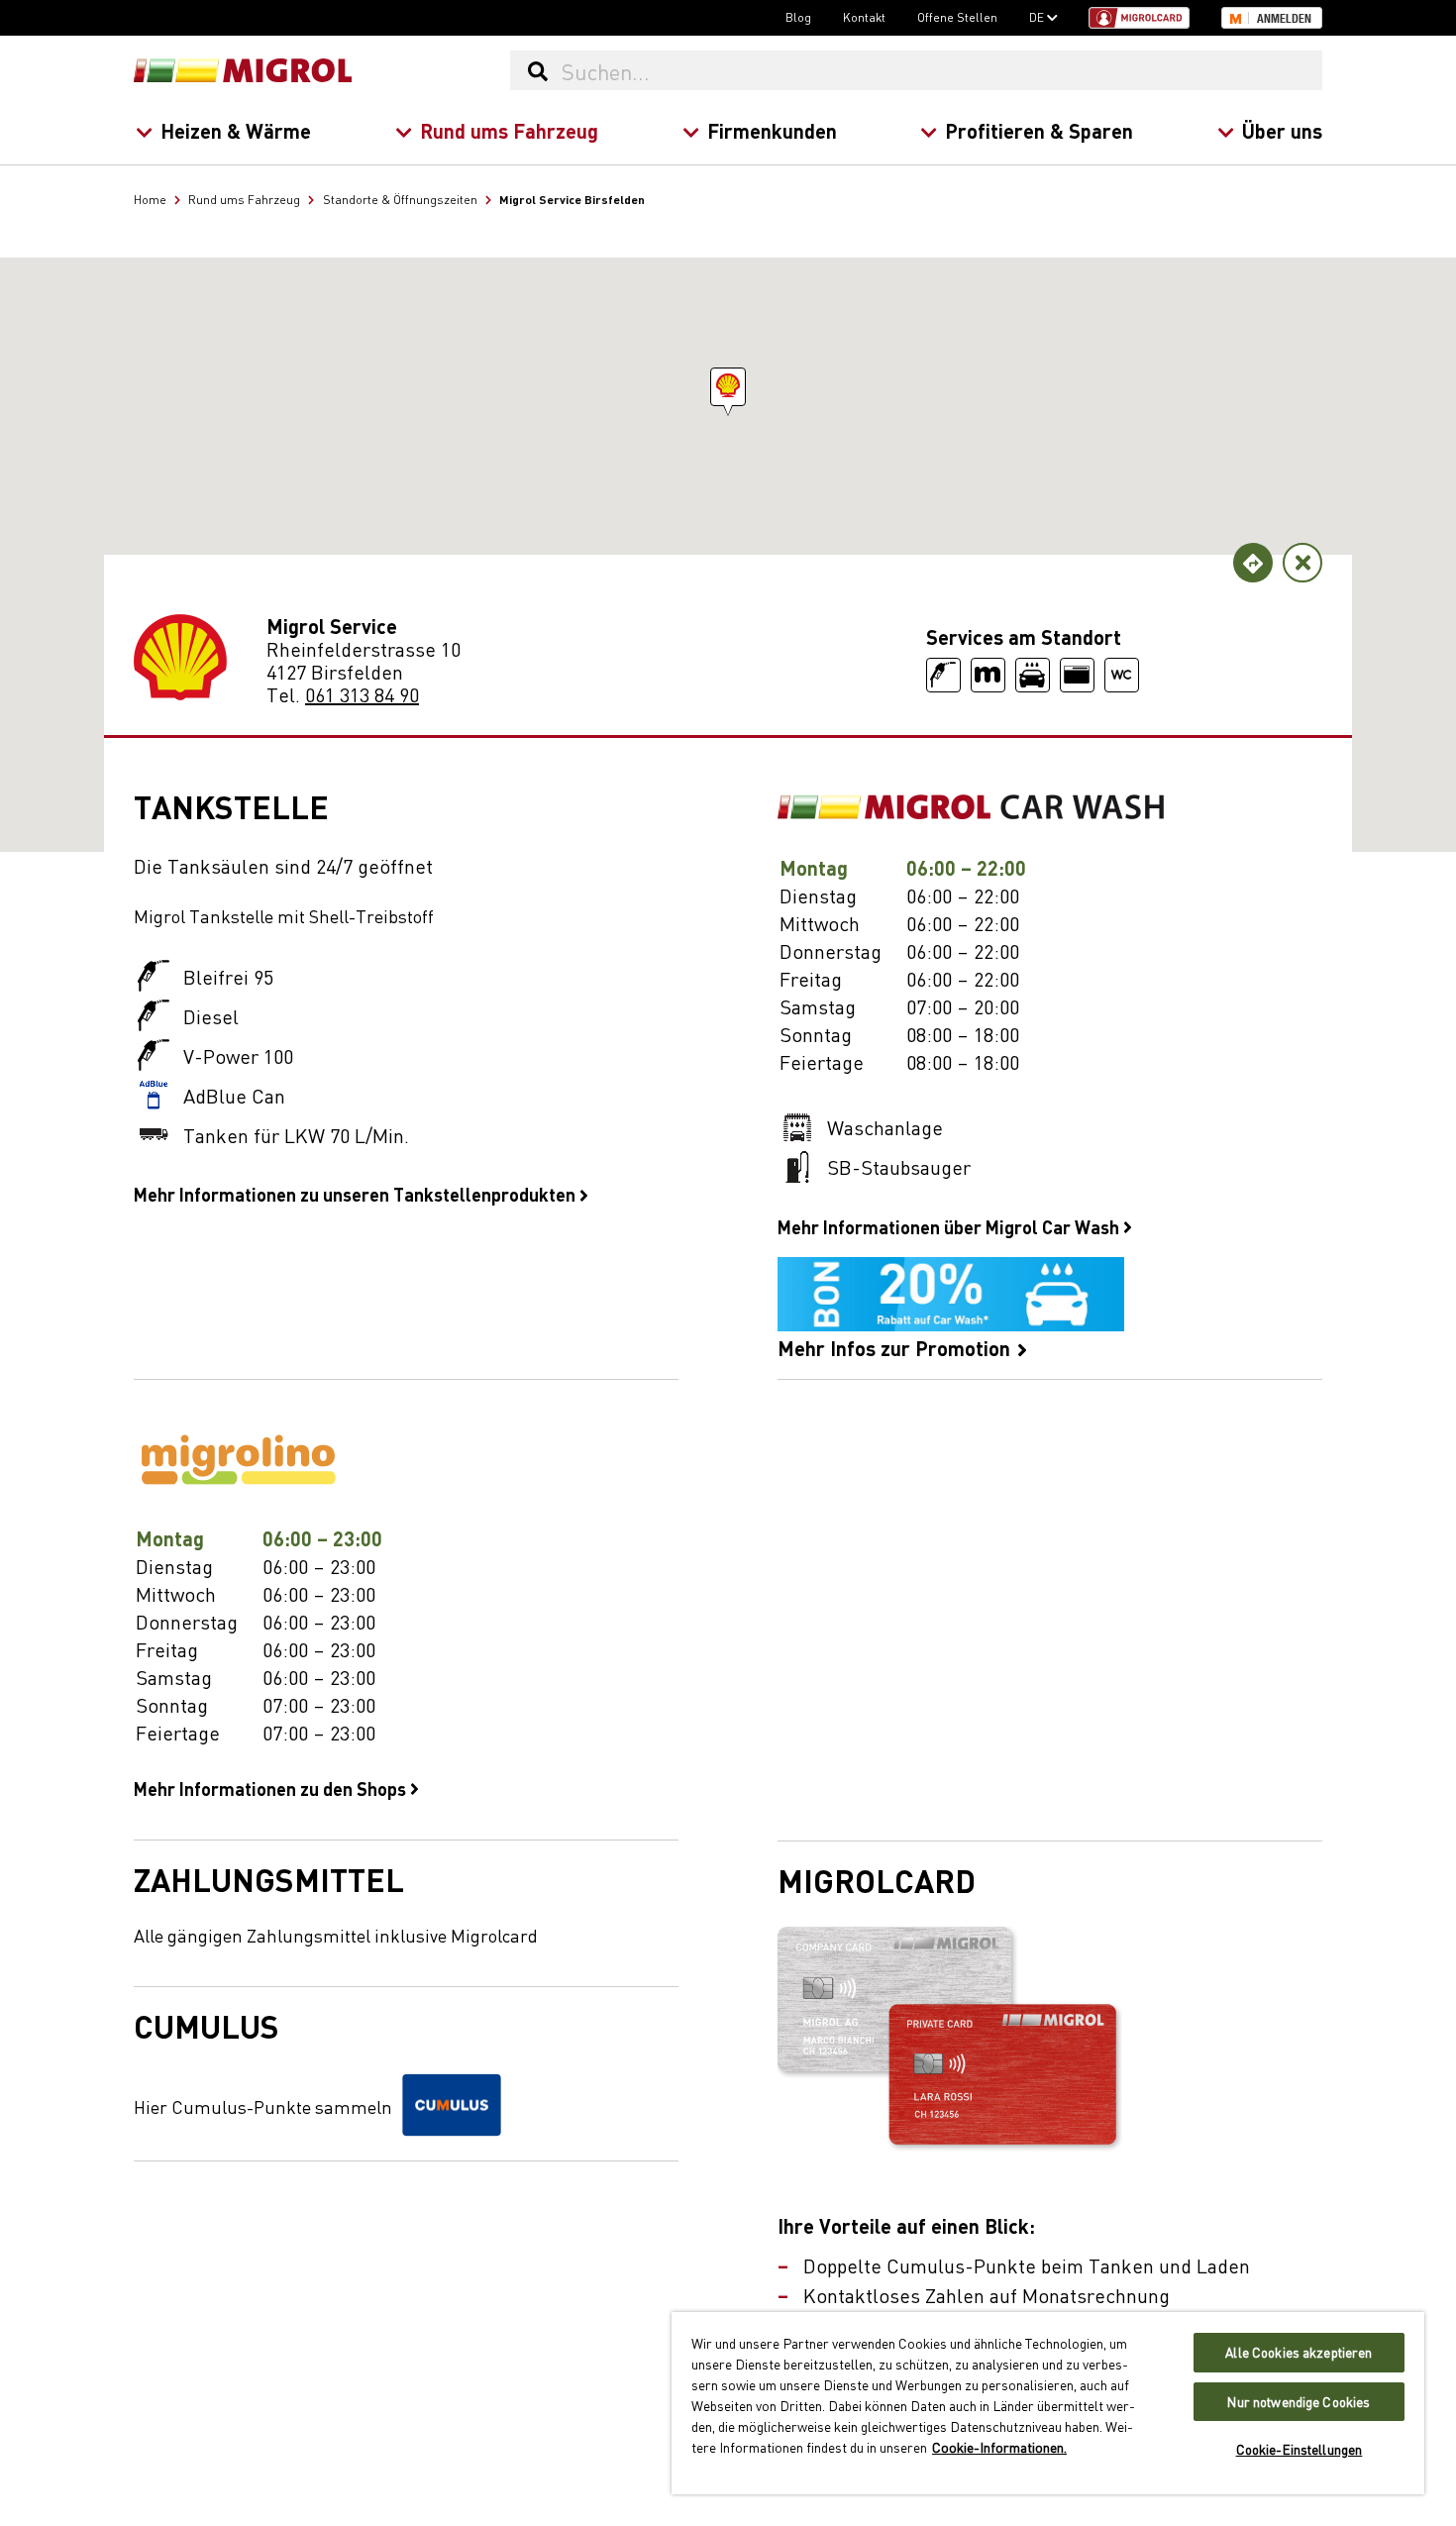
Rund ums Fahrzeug (509, 130)
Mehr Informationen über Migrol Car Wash (950, 1226)
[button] (728, 387)
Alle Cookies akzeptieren (1299, 2352)
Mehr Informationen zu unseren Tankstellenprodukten (357, 1194)
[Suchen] (537, 70)
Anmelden (1284, 19)
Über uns (1282, 130)
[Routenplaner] (1253, 563)
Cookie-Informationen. (999, 2447)
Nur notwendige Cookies (1299, 2402)
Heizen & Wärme (236, 130)
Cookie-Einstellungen (1300, 2449)
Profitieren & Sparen (1039, 130)
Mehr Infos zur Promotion (896, 1346)
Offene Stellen (957, 17)
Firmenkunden (772, 130)
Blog (798, 17)
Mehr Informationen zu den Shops (272, 1788)
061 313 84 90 (362, 694)
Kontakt (864, 17)
